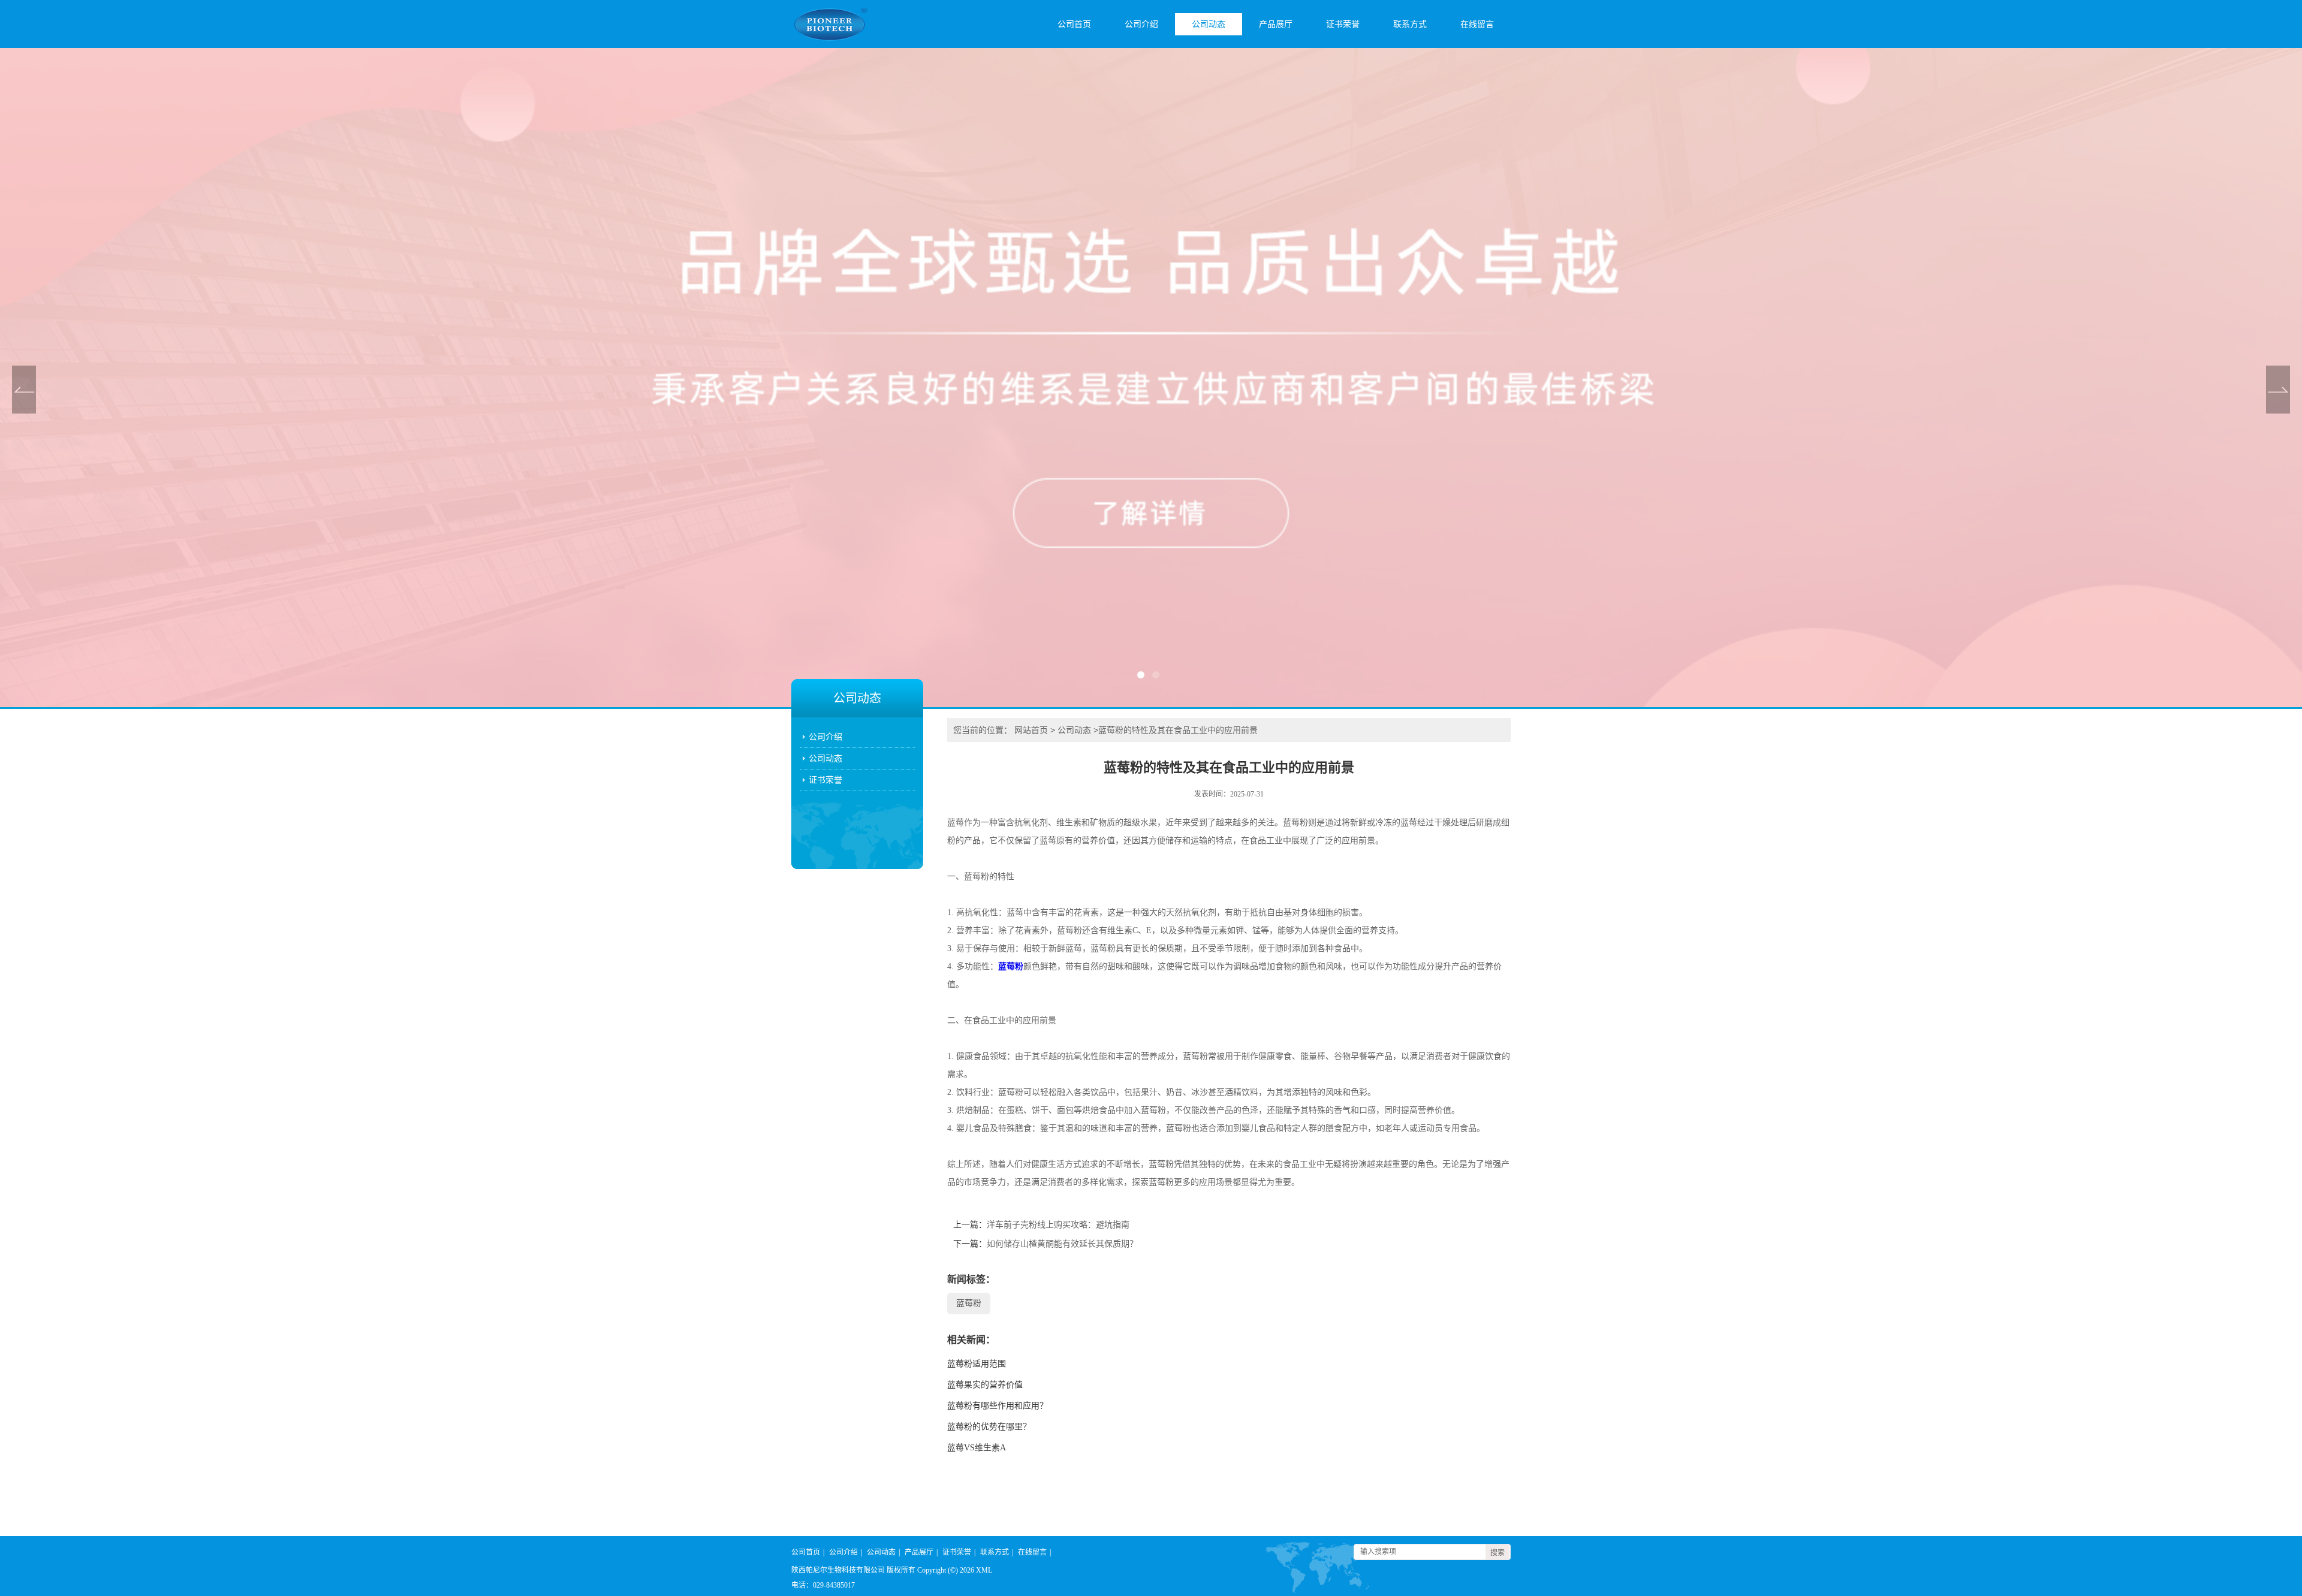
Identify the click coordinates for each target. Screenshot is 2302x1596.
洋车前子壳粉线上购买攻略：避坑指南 (1058, 1225)
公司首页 (1074, 24)
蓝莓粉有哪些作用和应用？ (998, 1406)
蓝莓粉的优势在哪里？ (989, 1427)
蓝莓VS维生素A (977, 1448)
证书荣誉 (1343, 24)
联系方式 (1410, 24)
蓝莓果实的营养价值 (985, 1385)
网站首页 (1031, 730)
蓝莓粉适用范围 (977, 1364)
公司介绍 (1141, 24)
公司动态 (1209, 24)
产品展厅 (1276, 24)
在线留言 (1477, 24)
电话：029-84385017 (823, 1585)
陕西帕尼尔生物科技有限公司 (838, 1570)
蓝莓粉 (1011, 966)
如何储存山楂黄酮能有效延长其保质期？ (1062, 1244)
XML (984, 1570)
